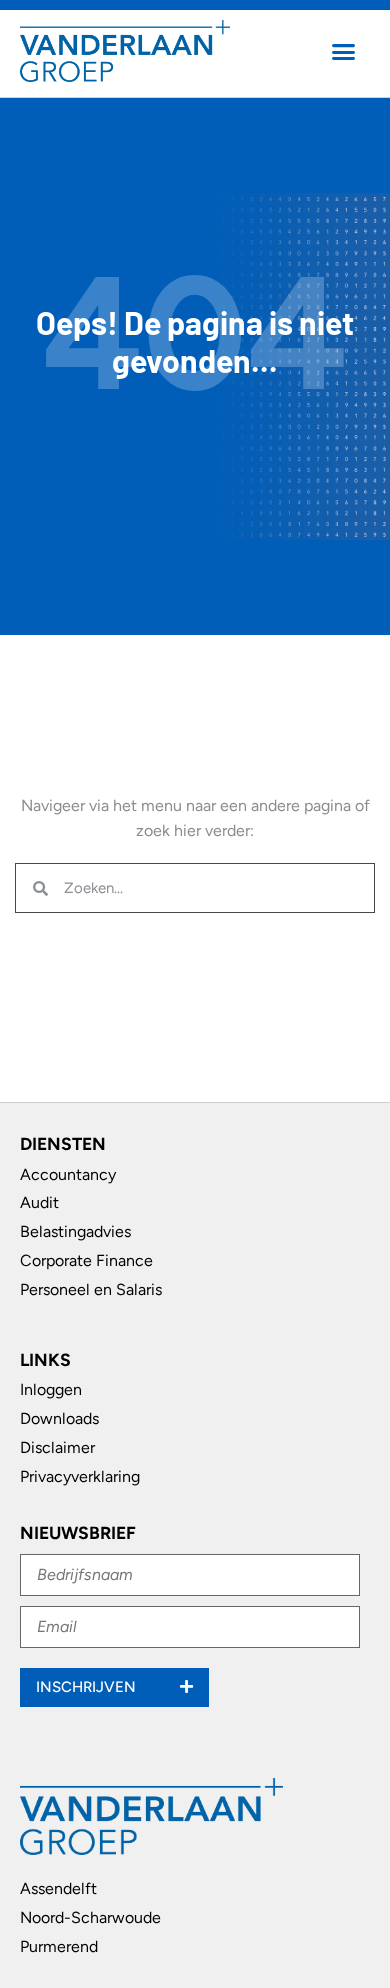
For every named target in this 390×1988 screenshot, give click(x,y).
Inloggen (51, 1389)
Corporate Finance (86, 1260)
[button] (344, 51)
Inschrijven (88, 1687)
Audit (39, 1202)
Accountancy (68, 1174)
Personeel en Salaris (91, 1289)
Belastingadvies (75, 1231)
